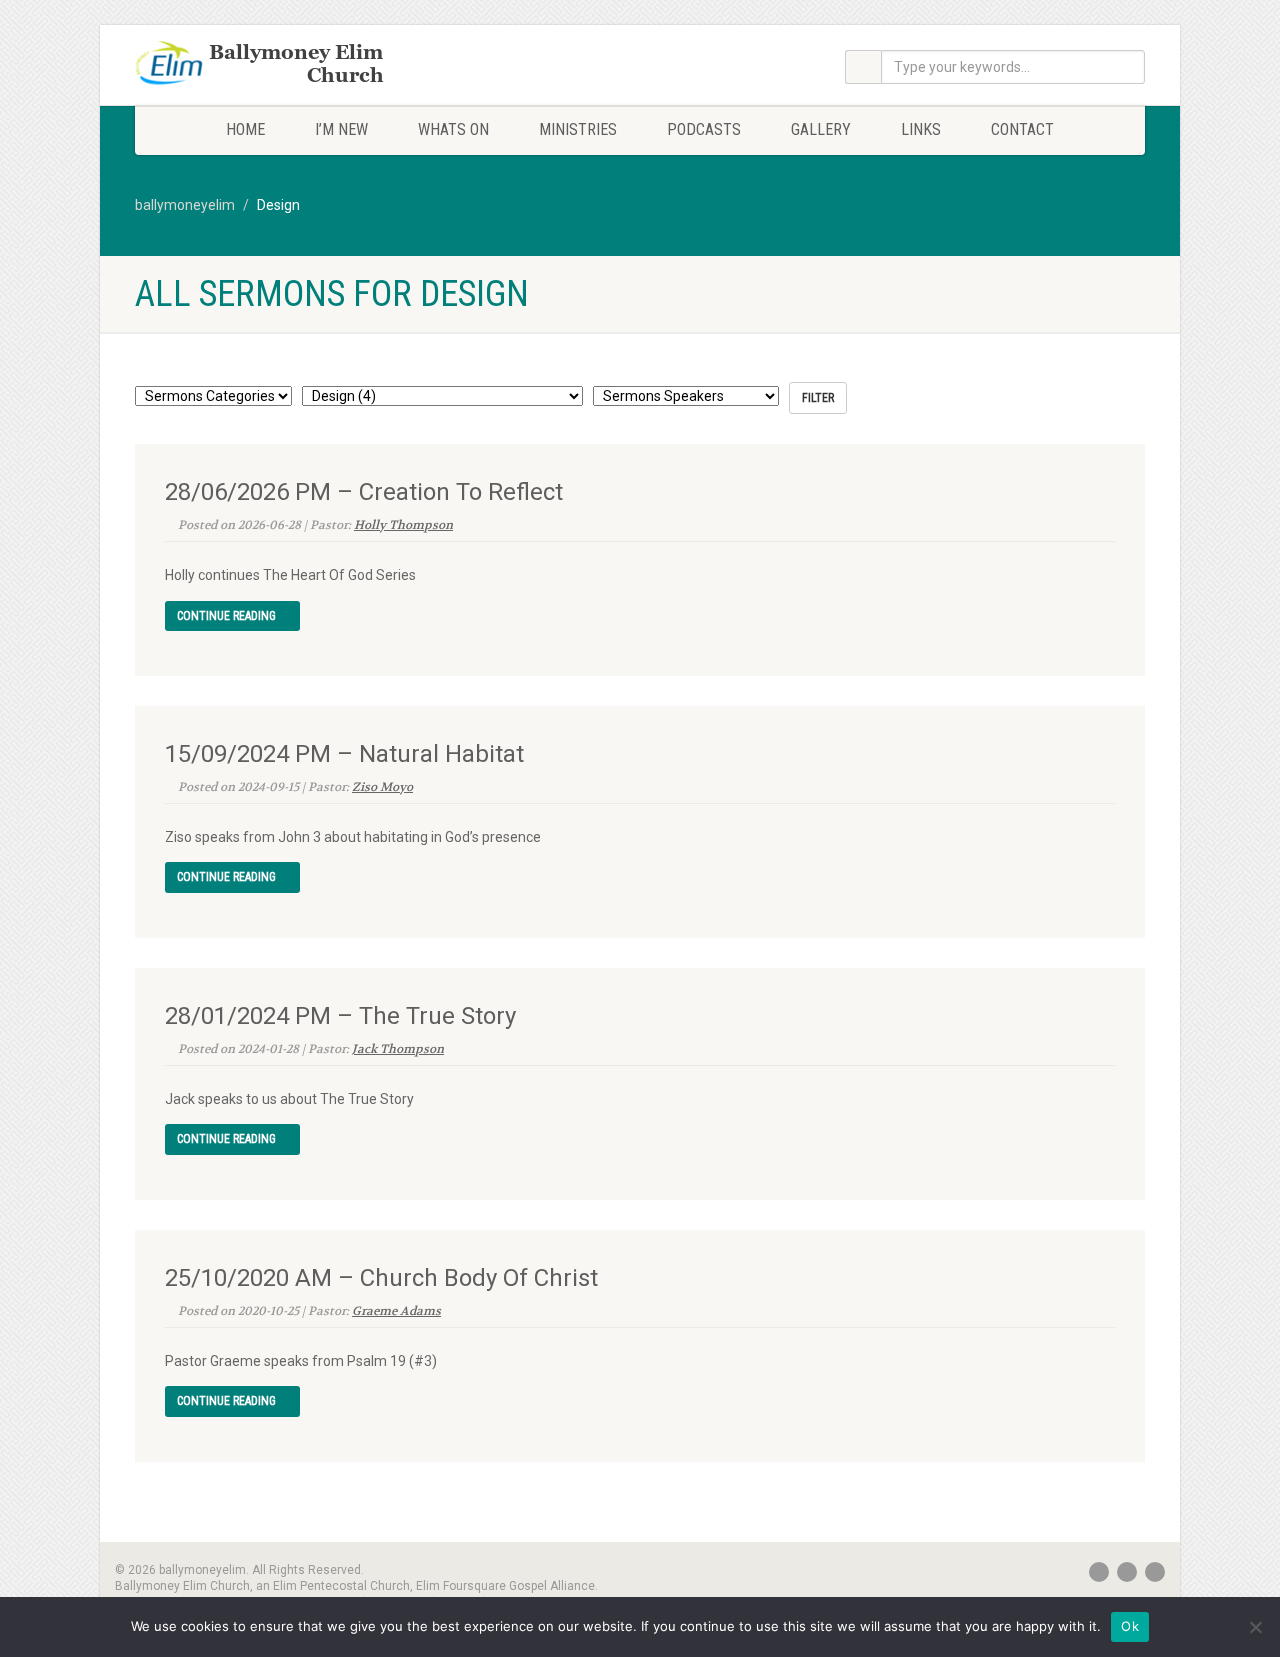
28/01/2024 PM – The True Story (340, 1016)
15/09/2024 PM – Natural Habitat (344, 754)
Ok (1130, 1626)
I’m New (341, 129)
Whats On (453, 129)
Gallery (821, 129)
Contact (1022, 129)
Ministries (578, 129)
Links (921, 129)
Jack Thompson (398, 1049)
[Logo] (293, 65)
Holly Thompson (403, 525)
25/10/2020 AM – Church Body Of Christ (381, 1278)
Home (245, 129)
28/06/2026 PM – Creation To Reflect (364, 492)
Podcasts (704, 129)
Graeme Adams (396, 1311)
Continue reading (228, 616)
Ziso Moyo (382, 787)
